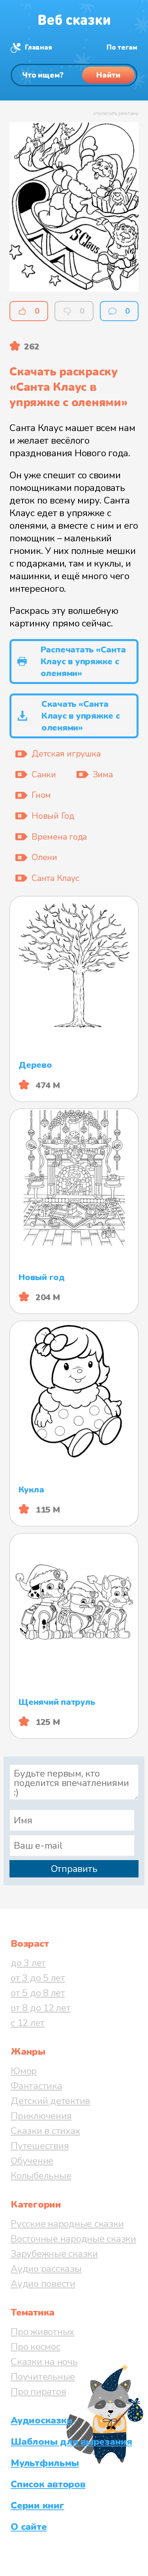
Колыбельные (41, 2176)
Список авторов (48, 2484)
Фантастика (37, 2086)
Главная (38, 47)
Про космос (36, 2347)
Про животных (42, 2332)
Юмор (24, 2071)
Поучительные (43, 2377)
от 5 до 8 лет (38, 1993)
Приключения (41, 2116)
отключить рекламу (116, 113)
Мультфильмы (45, 2463)
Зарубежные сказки (54, 2254)
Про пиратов (38, 2392)
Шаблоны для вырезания (71, 2442)
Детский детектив (50, 2101)
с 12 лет (28, 2023)
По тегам (122, 47)
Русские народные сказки (67, 2224)
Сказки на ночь (44, 2362)
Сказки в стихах (45, 2131)
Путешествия (40, 2146)
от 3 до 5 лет (38, 1978)
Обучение (32, 2161)
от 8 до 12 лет (41, 2008)
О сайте (29, 2527)
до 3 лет (28, 1963)
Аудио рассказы (46, 2269)
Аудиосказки (41, 2420)
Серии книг (37, 2505)
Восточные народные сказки (73, 2239)
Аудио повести (43, 2284)
